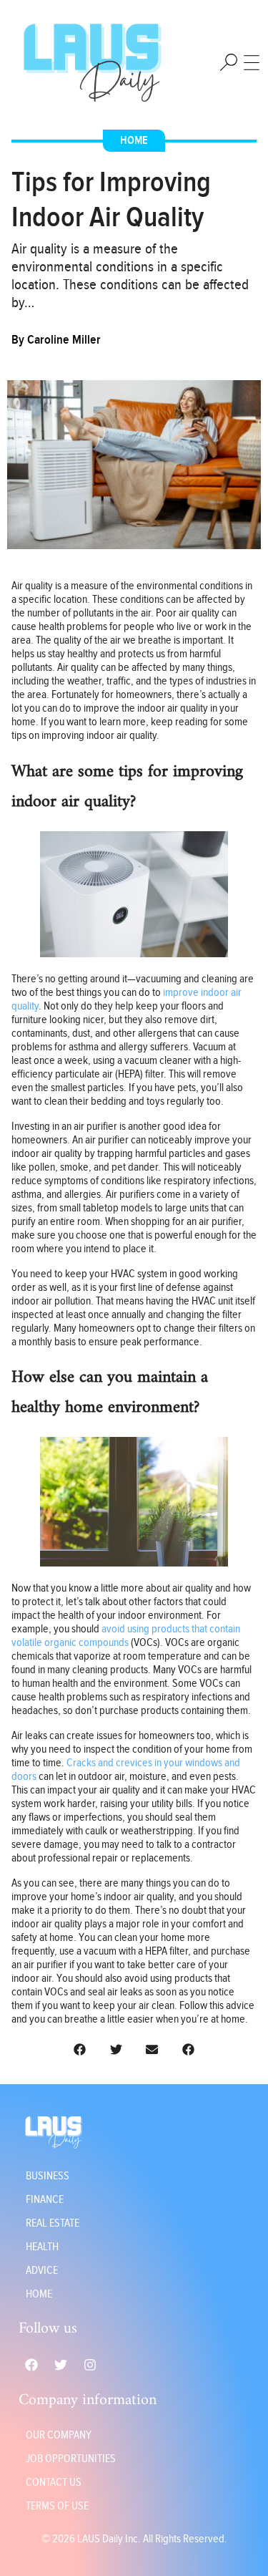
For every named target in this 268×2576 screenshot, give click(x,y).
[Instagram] (90, 2365)
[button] (80, 2049)
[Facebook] (31, 2365)
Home (134, 141)
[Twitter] (61, 2365)
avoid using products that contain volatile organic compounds (126, 1636)
